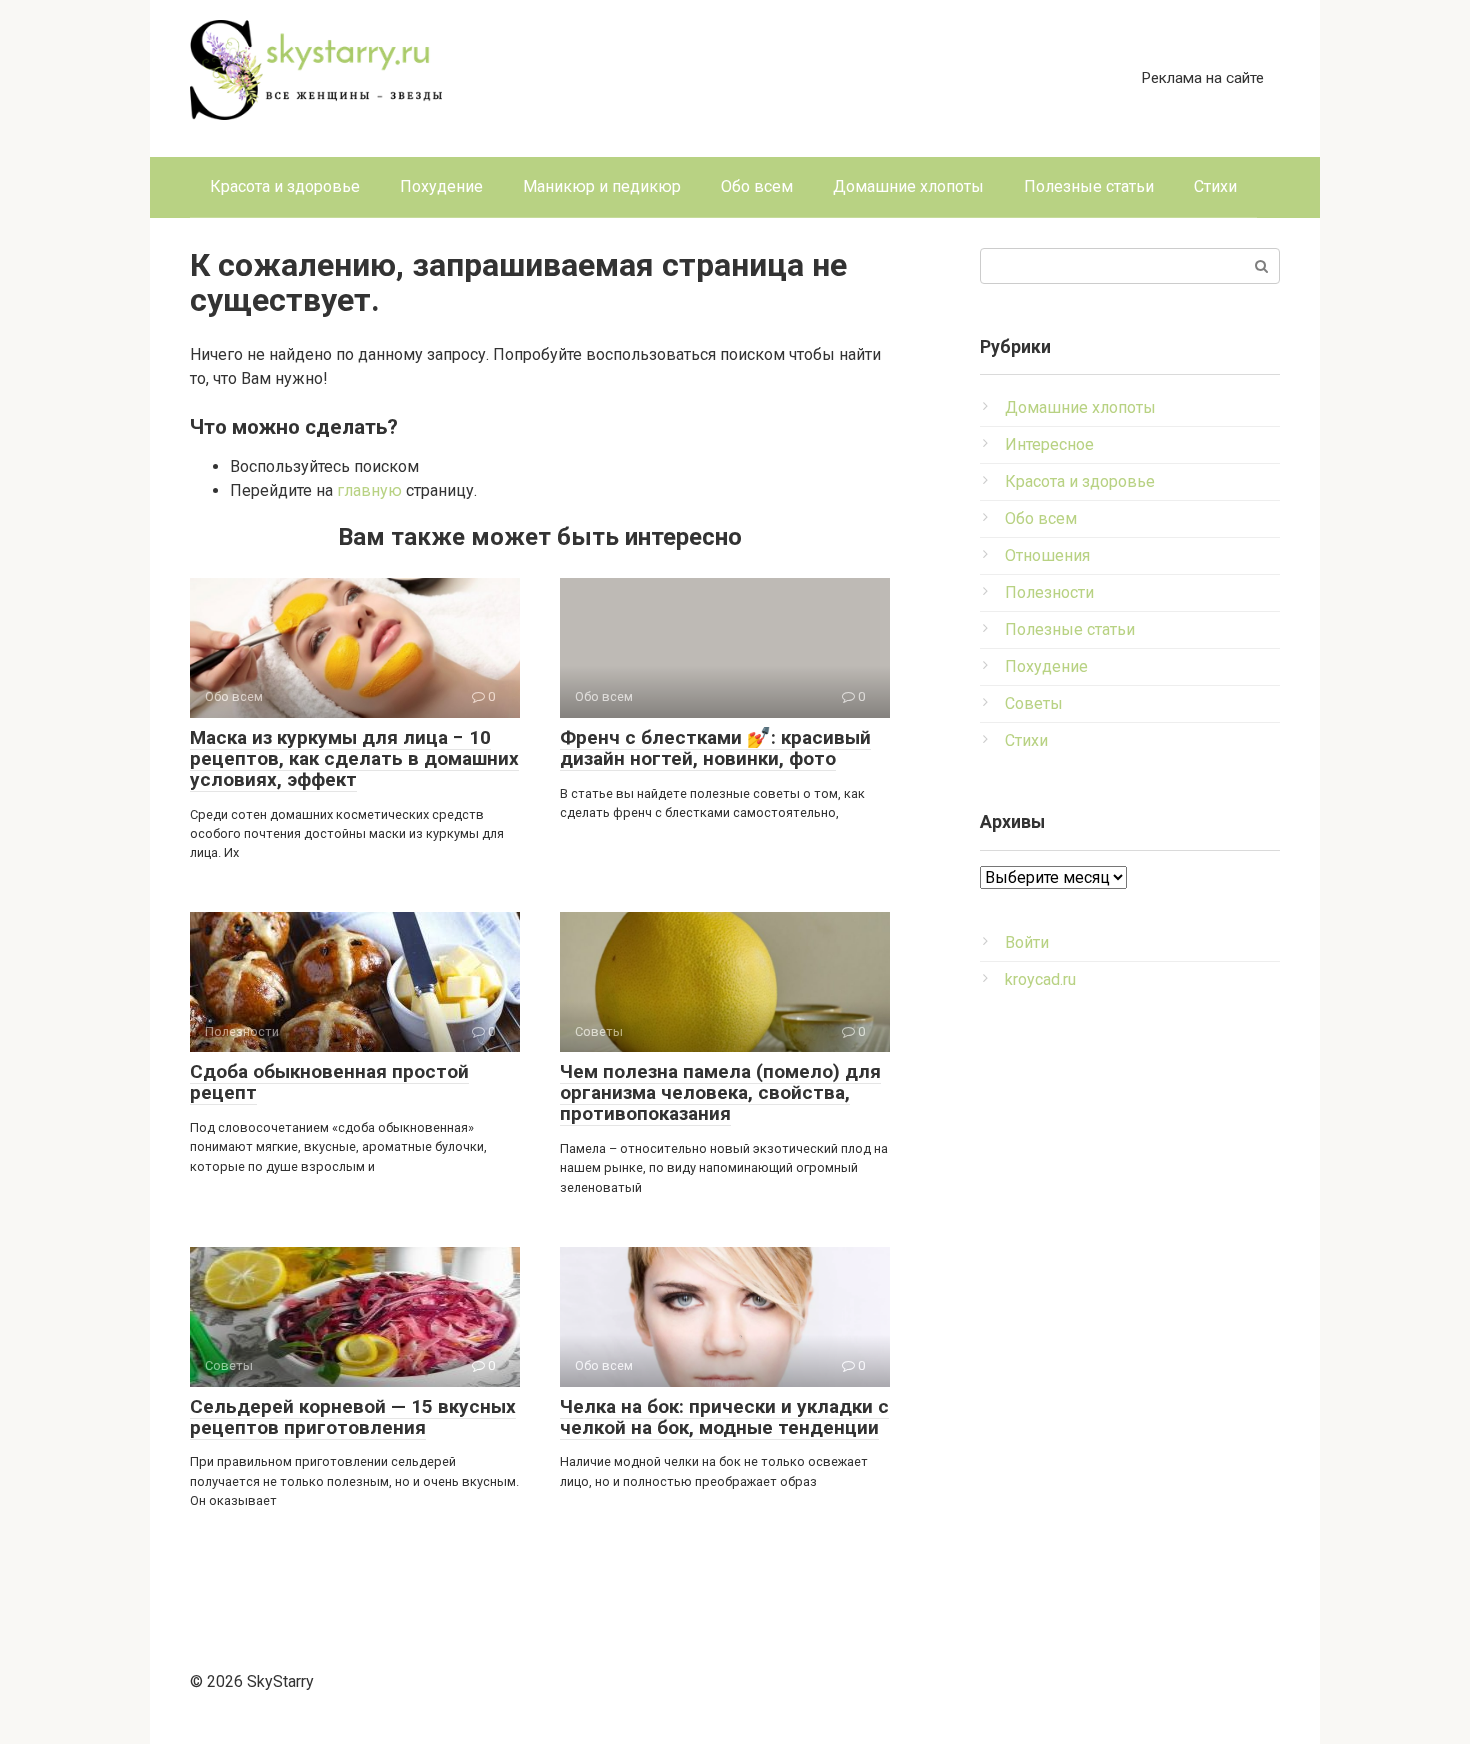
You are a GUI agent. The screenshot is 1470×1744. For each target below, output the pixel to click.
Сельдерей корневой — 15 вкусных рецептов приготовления (353, 1417)
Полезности (1049, 592)
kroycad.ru (1040, 979)
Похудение (441, 186)
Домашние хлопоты (908, 186)
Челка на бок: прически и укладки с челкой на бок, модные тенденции (724, 1417)
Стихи (1215, 186)
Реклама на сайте (1202, 78)
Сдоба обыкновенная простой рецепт (329, 1082)
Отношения (1047, 555)
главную (369, 490)
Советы (1034, 703)
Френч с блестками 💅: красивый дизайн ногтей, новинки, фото (715, 748)
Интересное (1049, 444)
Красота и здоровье (285, 186)
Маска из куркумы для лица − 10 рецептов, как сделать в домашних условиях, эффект (354, 758)
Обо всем (757, 186)
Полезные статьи (1089, 186)
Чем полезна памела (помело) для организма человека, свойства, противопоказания (720, 1092)
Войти (1027, 942)
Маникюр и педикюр (602, 186)
